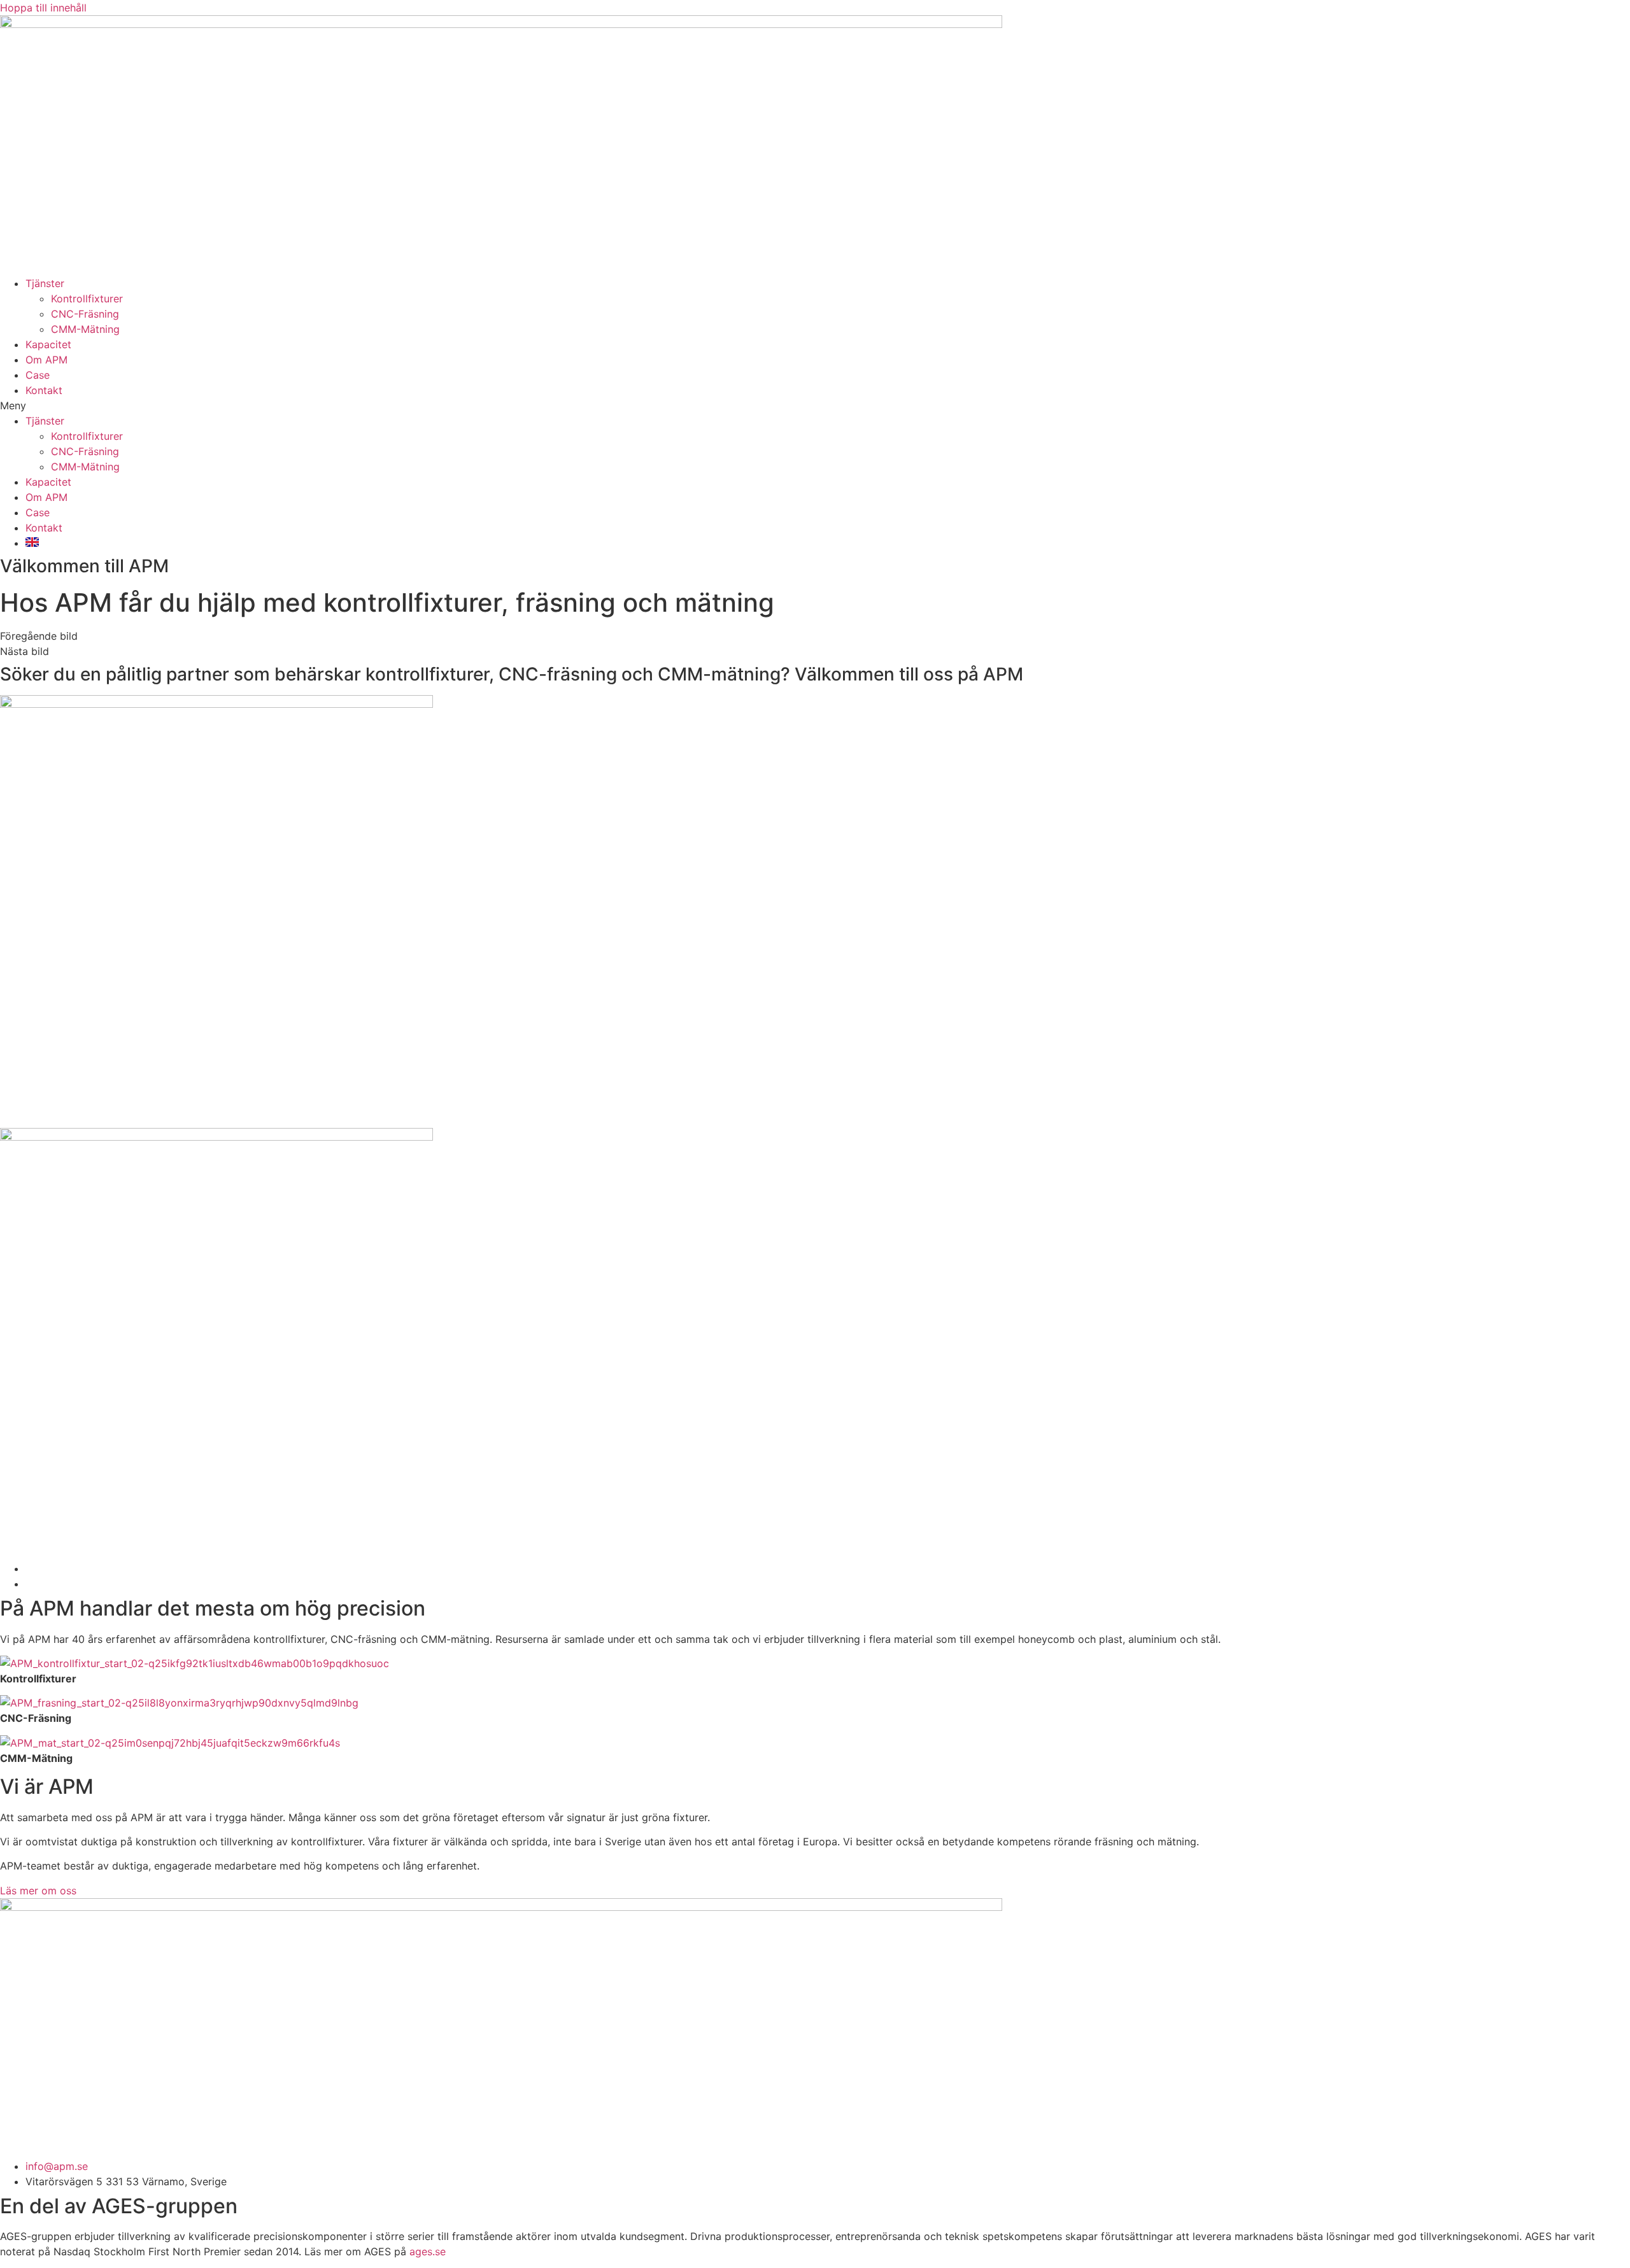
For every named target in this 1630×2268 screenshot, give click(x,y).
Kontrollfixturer (87, 299)
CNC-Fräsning (85, 314)
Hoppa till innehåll (43, 8)
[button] (815, 405)
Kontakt (44, 390)
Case (38, 375)
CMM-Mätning (85, 329)
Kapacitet (48, 344)
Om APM (46, 360)
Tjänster (45, 283)
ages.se (428, 2251)
